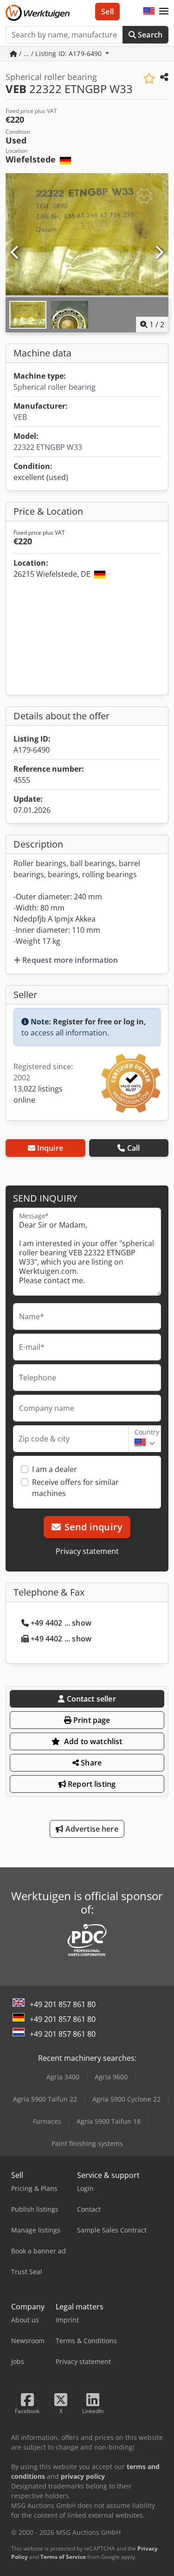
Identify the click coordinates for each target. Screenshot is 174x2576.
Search (149, 35)
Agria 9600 (111, 2077)
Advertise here (90, 1829)
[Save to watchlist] (149, 78)
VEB (20, 417)
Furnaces (47, 2121)
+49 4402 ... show (61, 1623)
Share (90, 1763)
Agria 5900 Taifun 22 (45, 2099)
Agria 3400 (63, 2077)
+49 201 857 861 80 (63, 2004)
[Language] (149, 12)
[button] (164, 12)
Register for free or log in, (100, 1022)
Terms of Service (63, 2557)
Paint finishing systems (87, 2143)
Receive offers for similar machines (75, 1488)
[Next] (159, 253)
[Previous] (15, 253)
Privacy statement (87, 1551)
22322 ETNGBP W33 (48, 447)
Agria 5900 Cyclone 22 (126, 2099)
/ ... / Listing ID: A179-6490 (60, 53)
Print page (91, 1720)
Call (134, 1148)
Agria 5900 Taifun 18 (109, 2121)
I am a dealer (55, 1469)
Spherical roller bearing (55, 387)
